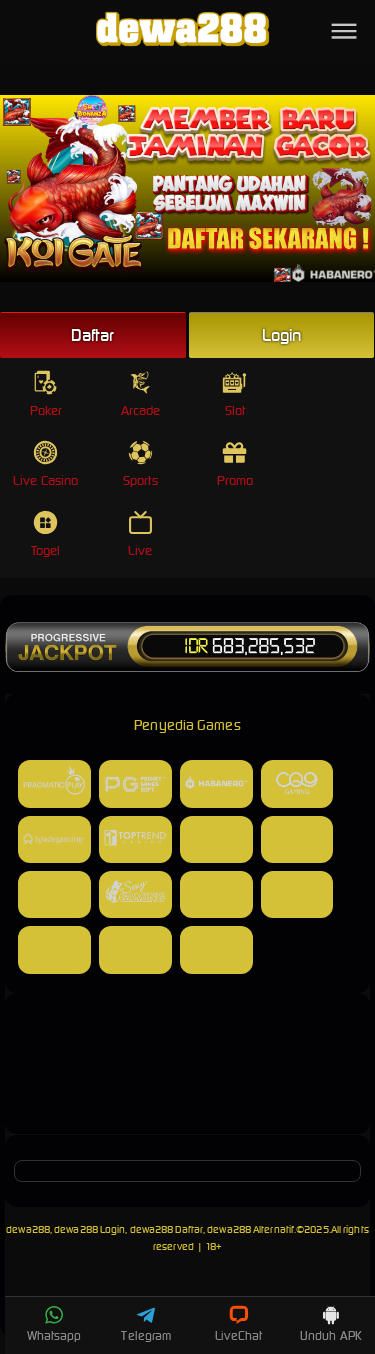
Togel (46, 550)
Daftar (93, 335)
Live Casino (45, 480)
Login (282, 335)
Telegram (146, 1335)
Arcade (141, 410)
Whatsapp (54, 1335)
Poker (46, 410)
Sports (140, 480)
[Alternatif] (187, 1108)
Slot (235, 410)
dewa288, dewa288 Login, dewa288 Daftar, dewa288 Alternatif (150, 1229)
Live (140, 550)
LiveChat (238, 1335)
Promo (235, 480)
